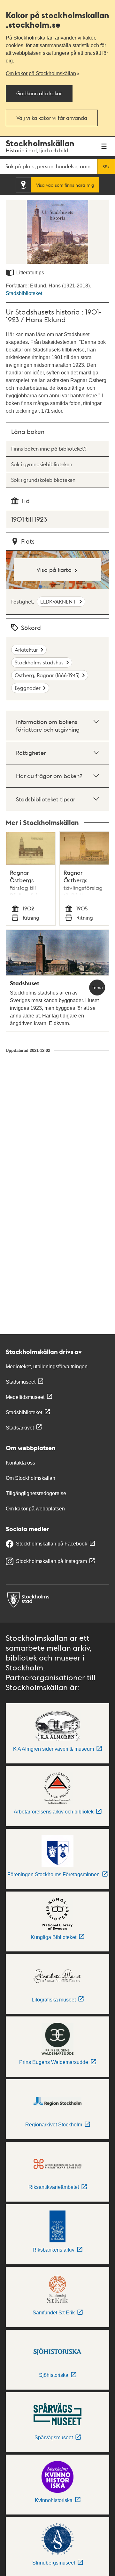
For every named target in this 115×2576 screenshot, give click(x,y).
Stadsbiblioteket (24, 293)
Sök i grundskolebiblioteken (43, 480)
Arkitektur (26, 650)
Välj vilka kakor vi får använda (52, 118)
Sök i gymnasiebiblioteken (42, 464)
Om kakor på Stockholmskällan (41, 73)
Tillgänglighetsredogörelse (36, 1493)
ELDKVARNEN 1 (58, 601)
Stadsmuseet (21, 1382)
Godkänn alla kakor (39, 93)
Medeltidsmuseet (25, 1397)
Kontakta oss (20, 1463)
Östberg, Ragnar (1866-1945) (47, 675)
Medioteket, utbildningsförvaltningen (47, 1367)
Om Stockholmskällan (31, 1478)
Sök (106, 166)
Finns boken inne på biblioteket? (49, 449)
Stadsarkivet (20, 1428)
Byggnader (28, 688)
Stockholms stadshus (39, 662)
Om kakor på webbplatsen (35, 1509)
